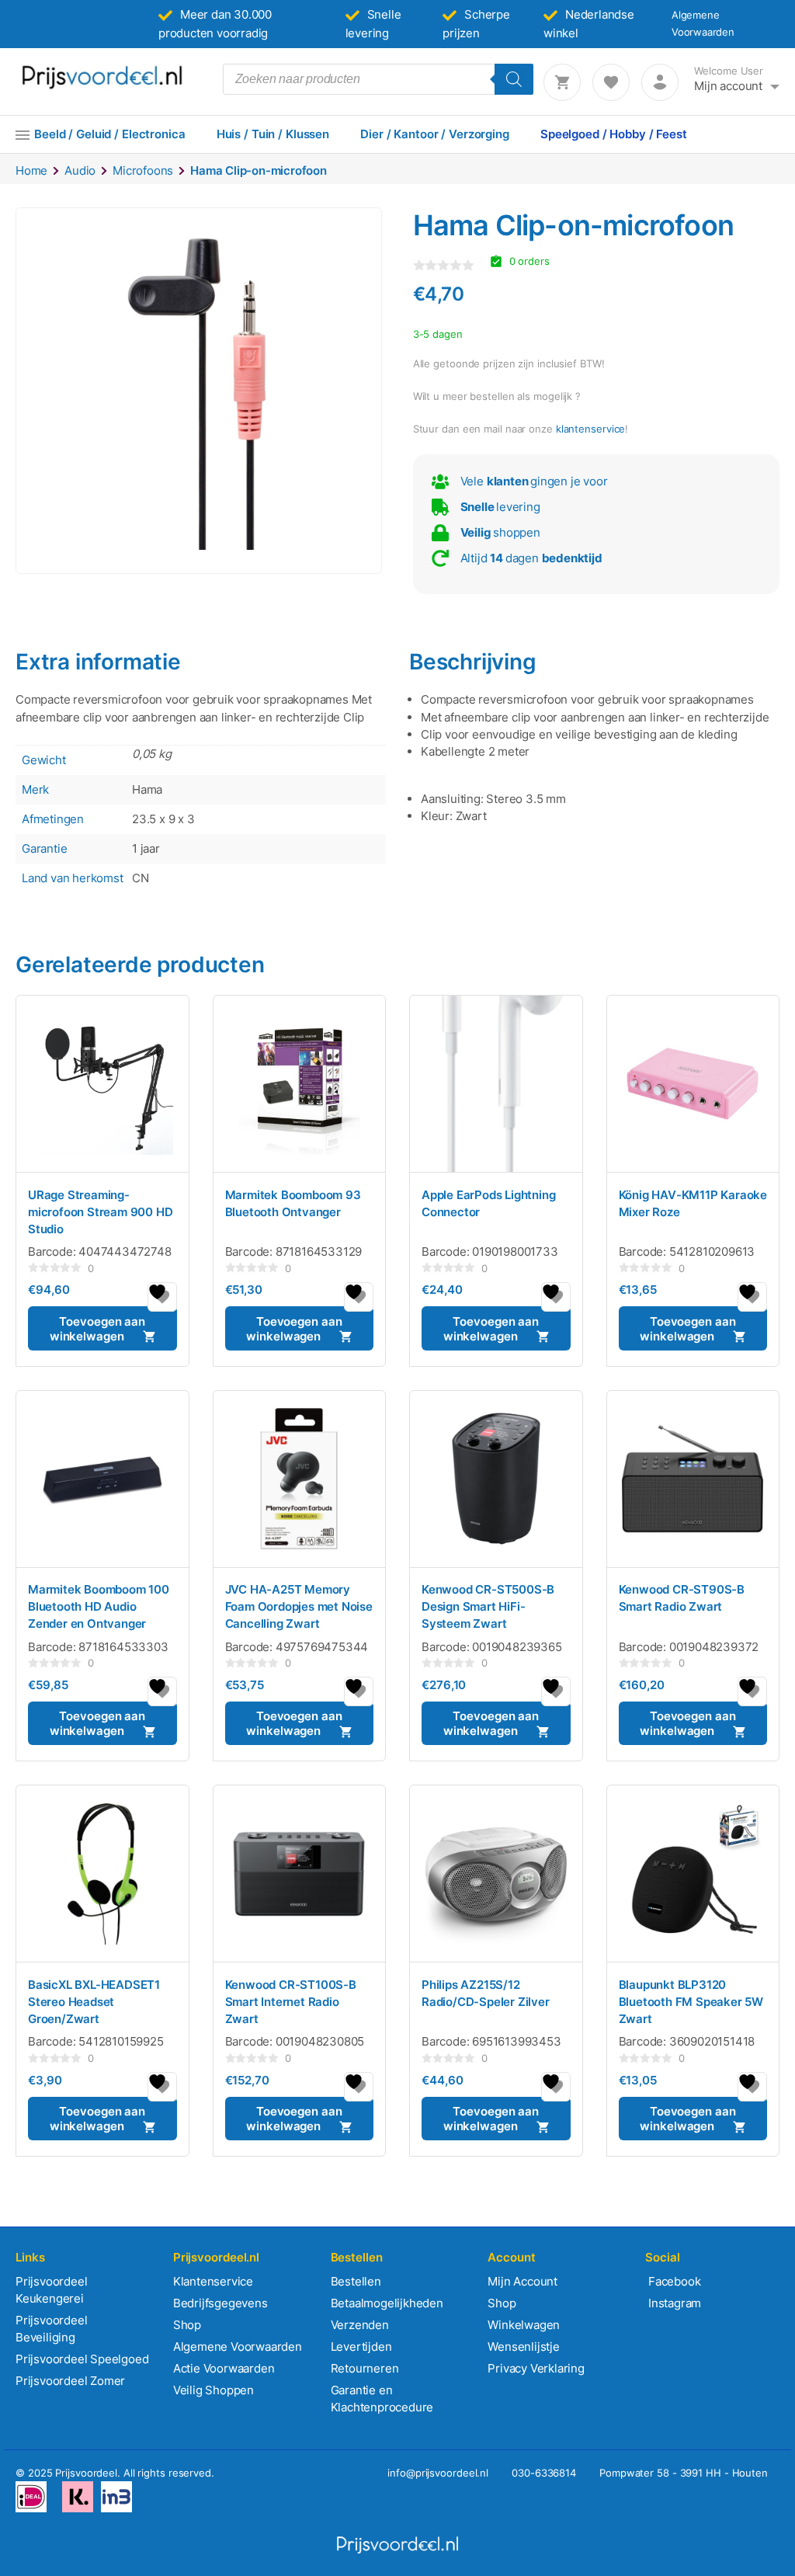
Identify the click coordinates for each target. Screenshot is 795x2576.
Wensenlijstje (523, 2347)
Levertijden (361, 2347)
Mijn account (728, 86)
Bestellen (356, 2281)
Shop (187, 2325)
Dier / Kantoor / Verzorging (435, 134)
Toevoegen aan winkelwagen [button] (97, 1329)
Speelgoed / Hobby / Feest (614, 134)
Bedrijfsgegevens (220, 2303)
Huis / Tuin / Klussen (273, 134)
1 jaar (146, 848)
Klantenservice (213, 2281)
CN (141, 878)
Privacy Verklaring (536, 2368)
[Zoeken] (514, 79)
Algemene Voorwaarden (238, 2347)
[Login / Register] (660, 82)
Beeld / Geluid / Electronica (110, 134)
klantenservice (591, 429)
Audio (80, 170)
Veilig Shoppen (214, 2390)
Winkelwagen (524, 2325)
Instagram (673, 2303)
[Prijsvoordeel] (102, 86)
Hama (147, 789)
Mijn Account (522, 2281)
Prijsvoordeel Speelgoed (82, 2359)
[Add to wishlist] (162, 1297)
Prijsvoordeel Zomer (70, 2381)
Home (31, 170)
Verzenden (360, 2325)
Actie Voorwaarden (224, 2368)
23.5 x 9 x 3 (163, 819)
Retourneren (365, 2368)
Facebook (673, 2281)
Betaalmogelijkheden (387, 2303)
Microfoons (143, 170)
